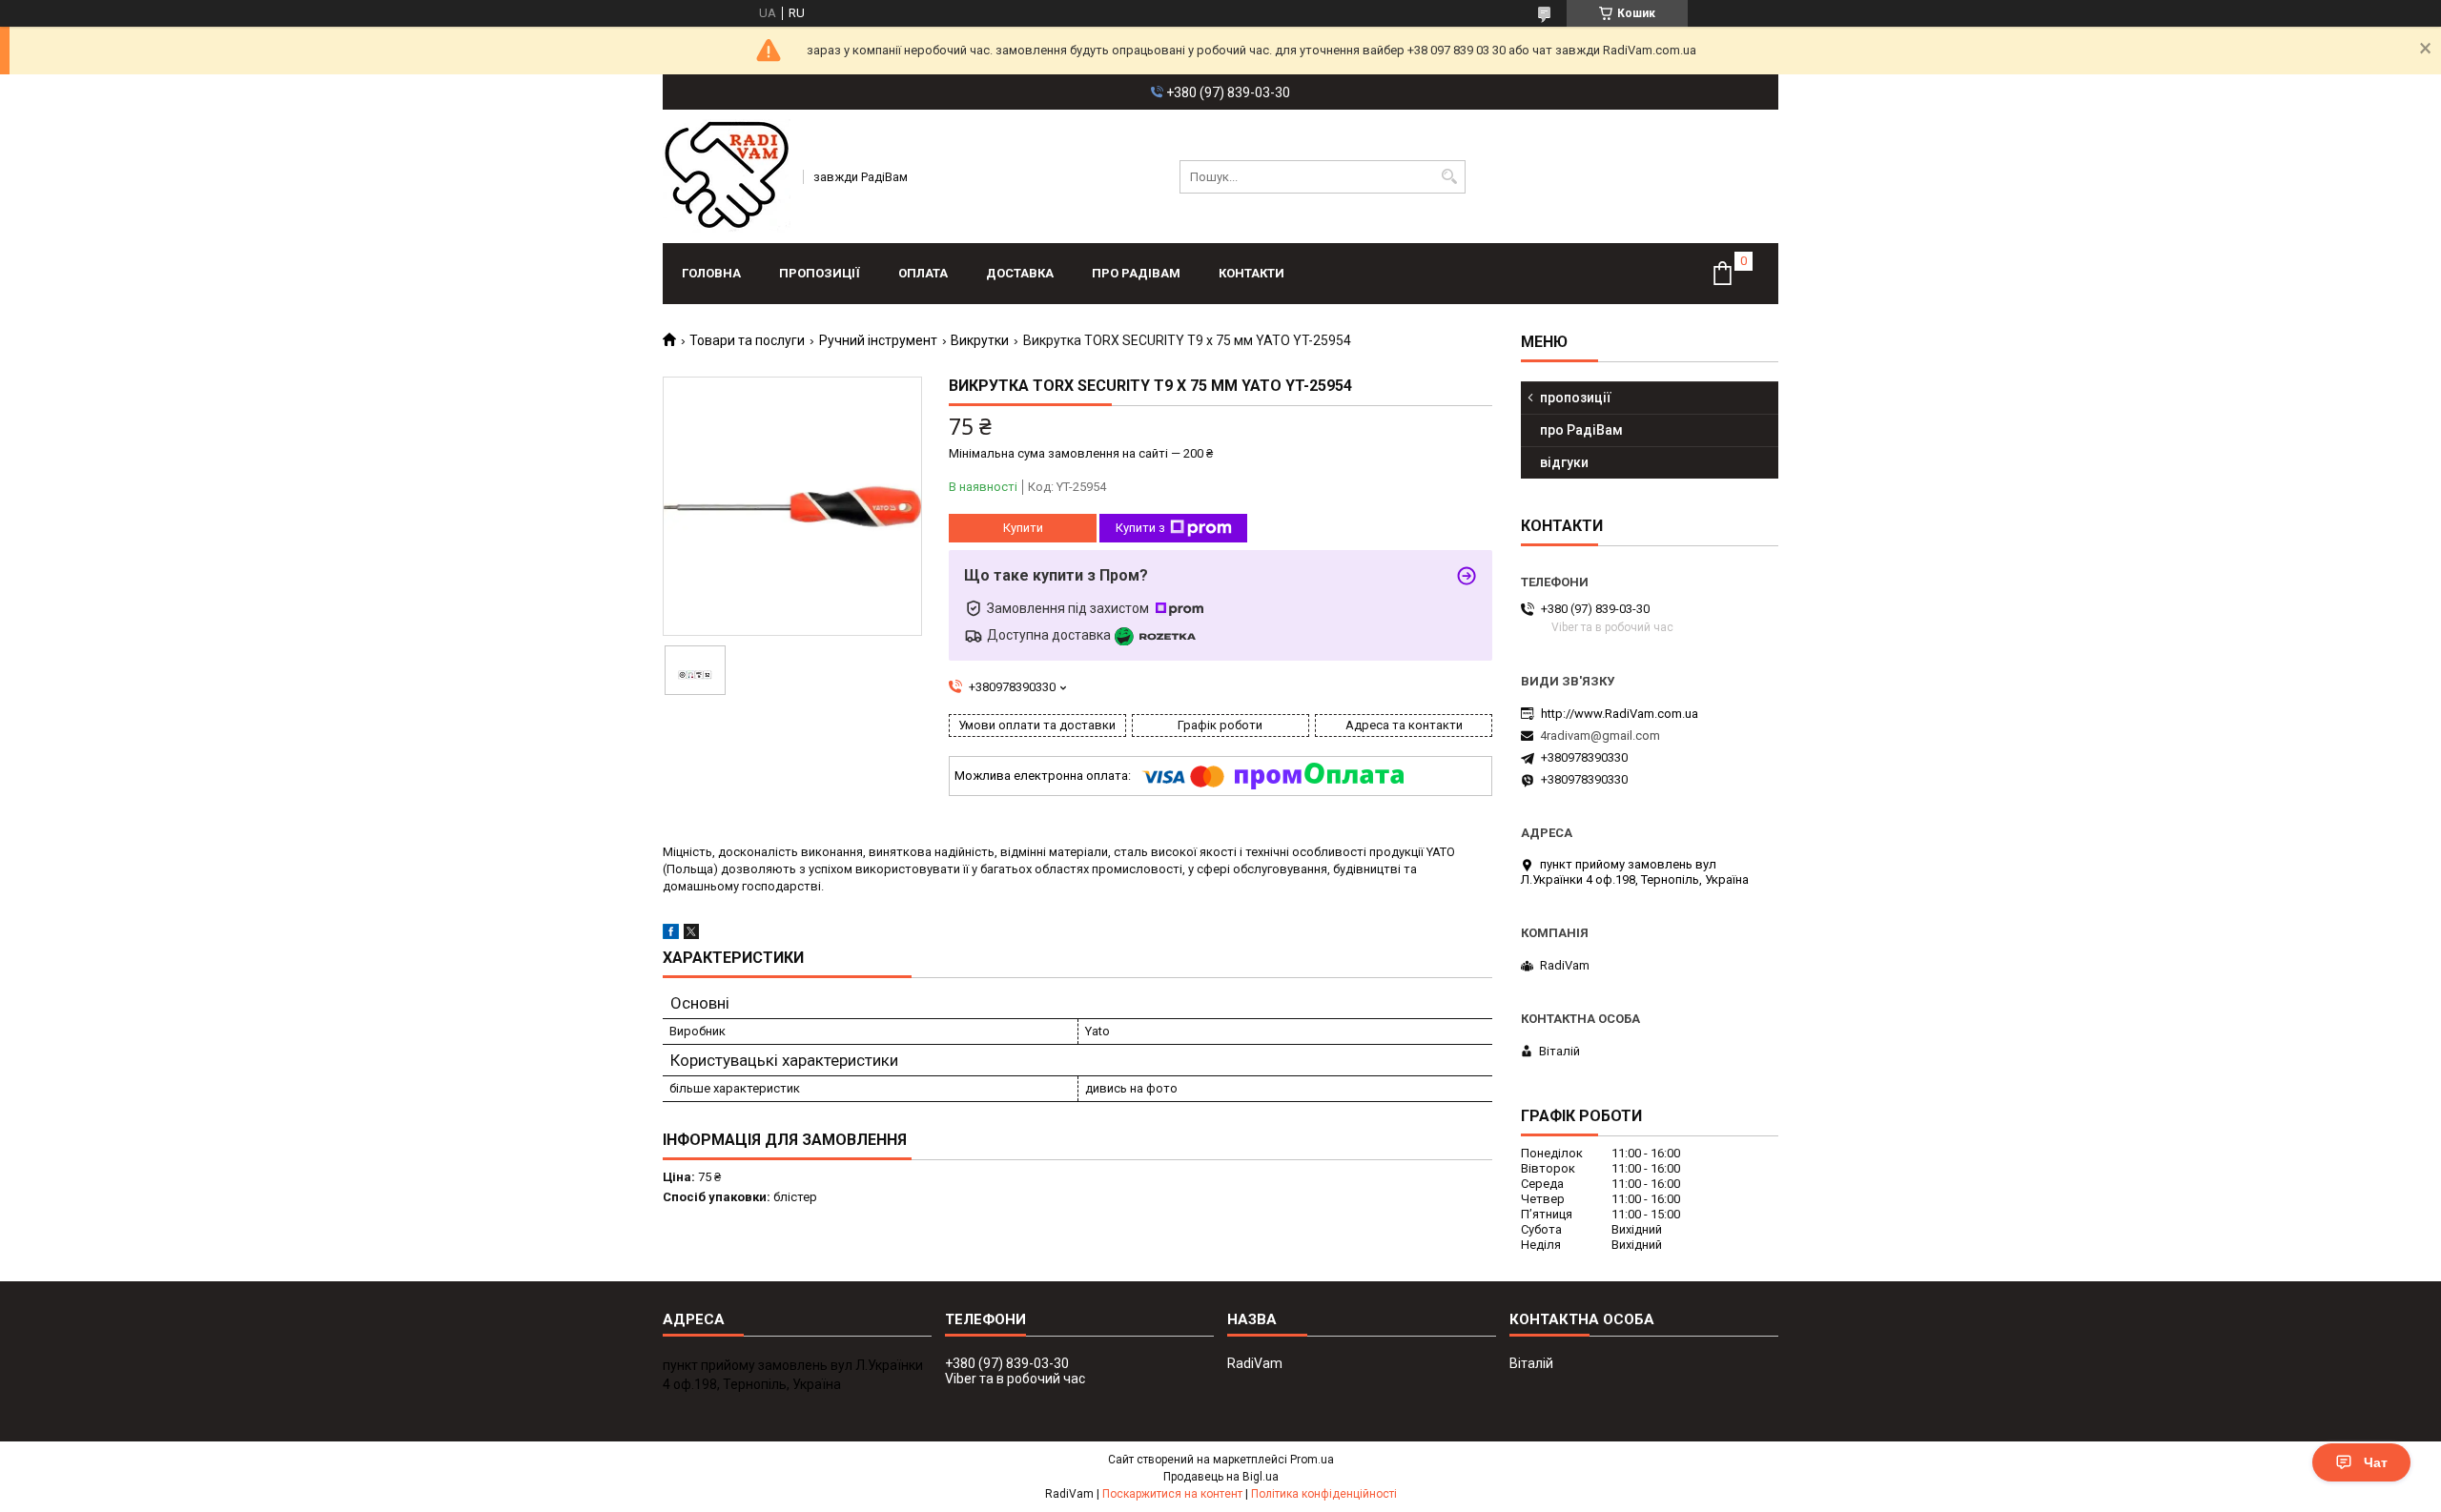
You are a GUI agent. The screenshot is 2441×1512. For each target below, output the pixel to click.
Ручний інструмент (878, 340)
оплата (923, 273)
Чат (2376, 1462)
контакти (1251, 273)
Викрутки (980, 340)
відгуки (1564, 462)
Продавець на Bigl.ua (1221, 1477)
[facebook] (671, 935)
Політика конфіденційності (1324, 1494)
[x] (691, 935)
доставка (1020, 273)
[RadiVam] (727, 176)
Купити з (1140, 528)
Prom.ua (1312, 1460)
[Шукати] (1449, 177)
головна (711, 273)
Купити (1023, 528)
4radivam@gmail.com (1600, 736)
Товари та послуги (747, 340)
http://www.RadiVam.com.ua (1620, 714)
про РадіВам (1136, 273)
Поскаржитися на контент (1172, 1494)
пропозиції (820, 273)
